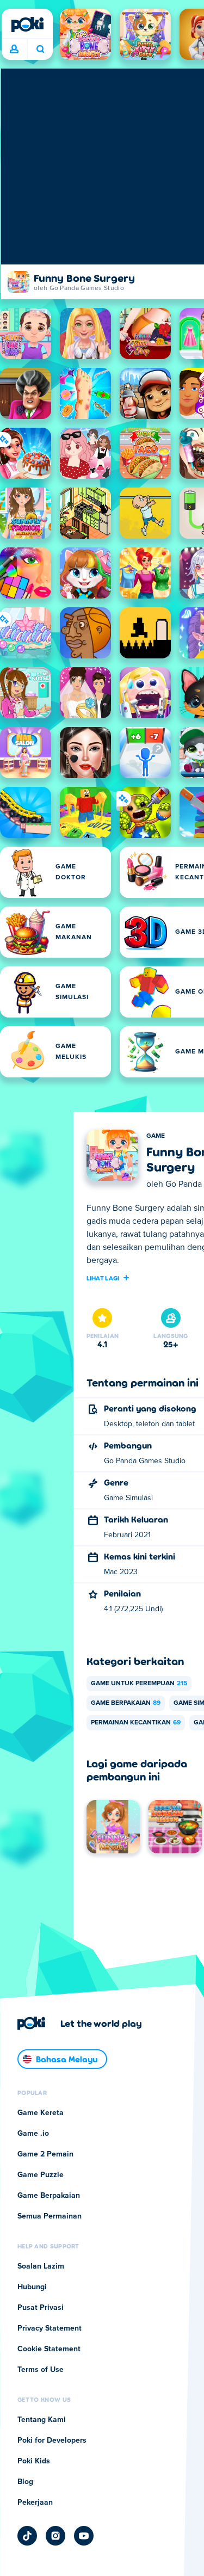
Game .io (33, 2134)
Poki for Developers (52, 2441)
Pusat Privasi (41, 2308)
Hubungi (32, 2287)
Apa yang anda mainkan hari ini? (40, 50)
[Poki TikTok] (27, 2536)
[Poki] (27, 24)
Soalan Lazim (41, 2266)
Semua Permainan (50, 2216)
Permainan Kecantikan (136, 1723)
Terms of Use (41, 2370)
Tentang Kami (42, 2420)
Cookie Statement (49, 2349)
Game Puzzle (41, 2175)
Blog (25, 2482)
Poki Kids (34, 2461)
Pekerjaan (35, 2503)
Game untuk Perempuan (139, 1684)
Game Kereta (41, 2113)
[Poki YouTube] (84, 2536)
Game (156, 1136)
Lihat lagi (103, 1278)
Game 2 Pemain (45, 2154)
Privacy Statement (50, 2328)
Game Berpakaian (126, 1703)
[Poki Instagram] (55, 2536)
